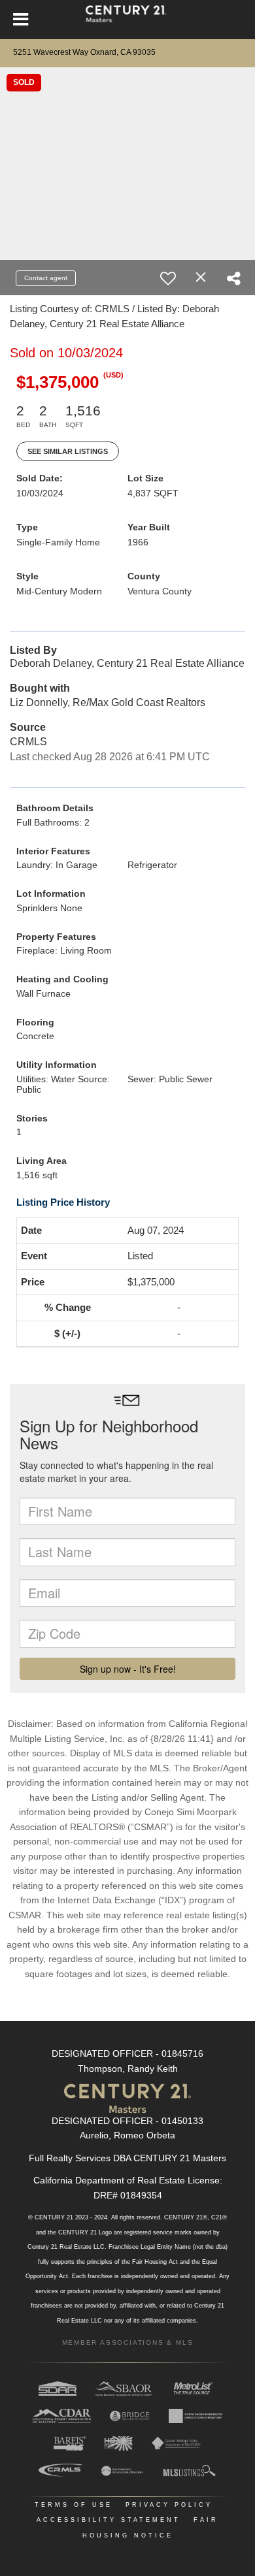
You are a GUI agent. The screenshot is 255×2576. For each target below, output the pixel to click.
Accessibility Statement (109, 2520)
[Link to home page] (128, 20)
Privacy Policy (169, 2505)
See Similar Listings (68, 451)
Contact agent (46, 278)
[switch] (168, 278)
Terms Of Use (74, 2505)
